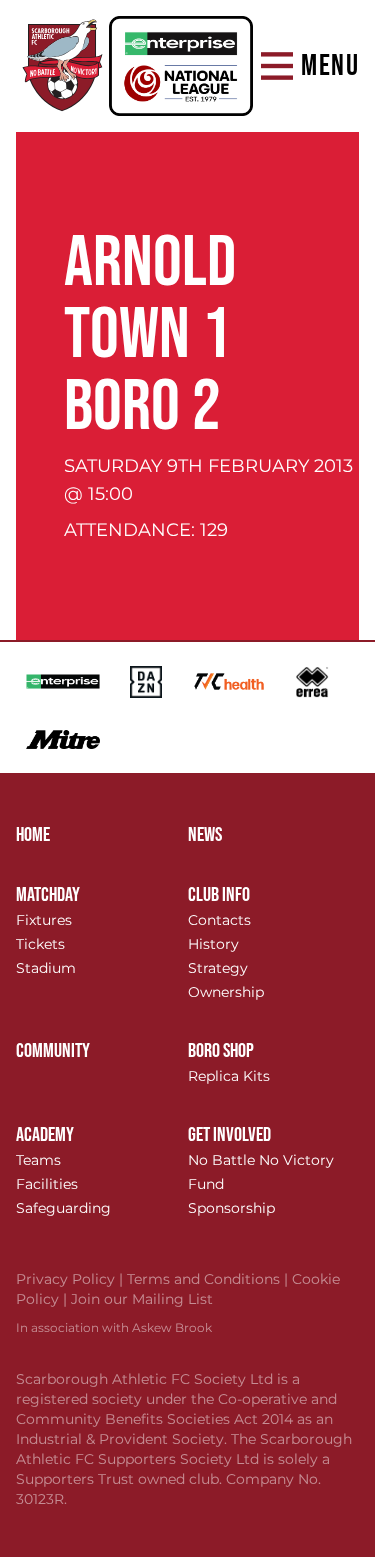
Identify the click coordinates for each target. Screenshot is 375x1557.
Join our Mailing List (142, 1299)
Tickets (40, 944)
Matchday (48, 895)
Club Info (219, 895)
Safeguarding (63, 1208)
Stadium (46, 968)
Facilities (47, 1184)
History (213, 944)
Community (53, 1051)
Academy (45, 1135)
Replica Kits (229, 1076)
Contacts (219, 920)
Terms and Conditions (209, 1279)
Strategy (218, 968)
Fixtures (44, 920)
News (205, 835)
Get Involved (229, 1135)
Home (33, 835)
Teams (38, 1160)
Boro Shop (221, 1051)
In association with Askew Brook (114, 1327)
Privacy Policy (71, 1279)
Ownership (226, 992)
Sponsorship (231, 1208)
